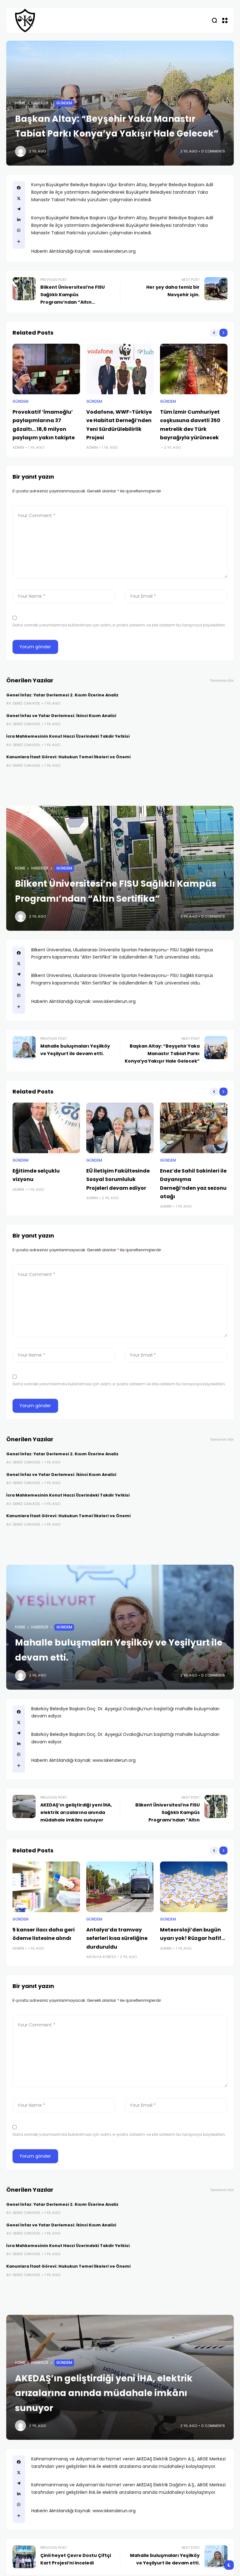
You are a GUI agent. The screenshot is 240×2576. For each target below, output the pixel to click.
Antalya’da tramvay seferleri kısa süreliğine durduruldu (117, 1938)
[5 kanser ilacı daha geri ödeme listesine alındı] (46, 1887)
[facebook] (19, 188)
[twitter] (19, 198)
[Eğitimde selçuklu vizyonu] (46, 1128)
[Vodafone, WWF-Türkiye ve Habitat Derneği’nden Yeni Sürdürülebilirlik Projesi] (120, 369)
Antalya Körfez (101, 1957)
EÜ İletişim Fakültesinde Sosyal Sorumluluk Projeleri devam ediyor (118, 1179)
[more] (19, 242)
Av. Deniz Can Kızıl (23, 703)
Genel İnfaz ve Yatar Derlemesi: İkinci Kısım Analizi (61, 716)
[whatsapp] (19, 230)
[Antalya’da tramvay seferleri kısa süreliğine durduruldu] (120, 1887)
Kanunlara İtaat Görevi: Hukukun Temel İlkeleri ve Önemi (68, 757)
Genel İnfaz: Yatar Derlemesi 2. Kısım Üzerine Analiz (62, 695)
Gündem (64, 103)
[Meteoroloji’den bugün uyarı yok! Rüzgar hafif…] (194, 1887)
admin (18, 447)
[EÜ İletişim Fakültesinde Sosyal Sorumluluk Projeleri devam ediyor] (120, 1128)
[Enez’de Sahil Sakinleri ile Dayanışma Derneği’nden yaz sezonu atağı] (194, 1128)
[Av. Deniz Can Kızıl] (25, 20)
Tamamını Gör (222, 681)
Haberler (40, 103)
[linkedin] (19, 220)
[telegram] (19, 209)
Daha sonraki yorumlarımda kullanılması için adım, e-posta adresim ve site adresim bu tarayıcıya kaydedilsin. (119, 625)
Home (20, 103)
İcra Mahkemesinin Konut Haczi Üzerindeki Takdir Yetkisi (68, 736)
